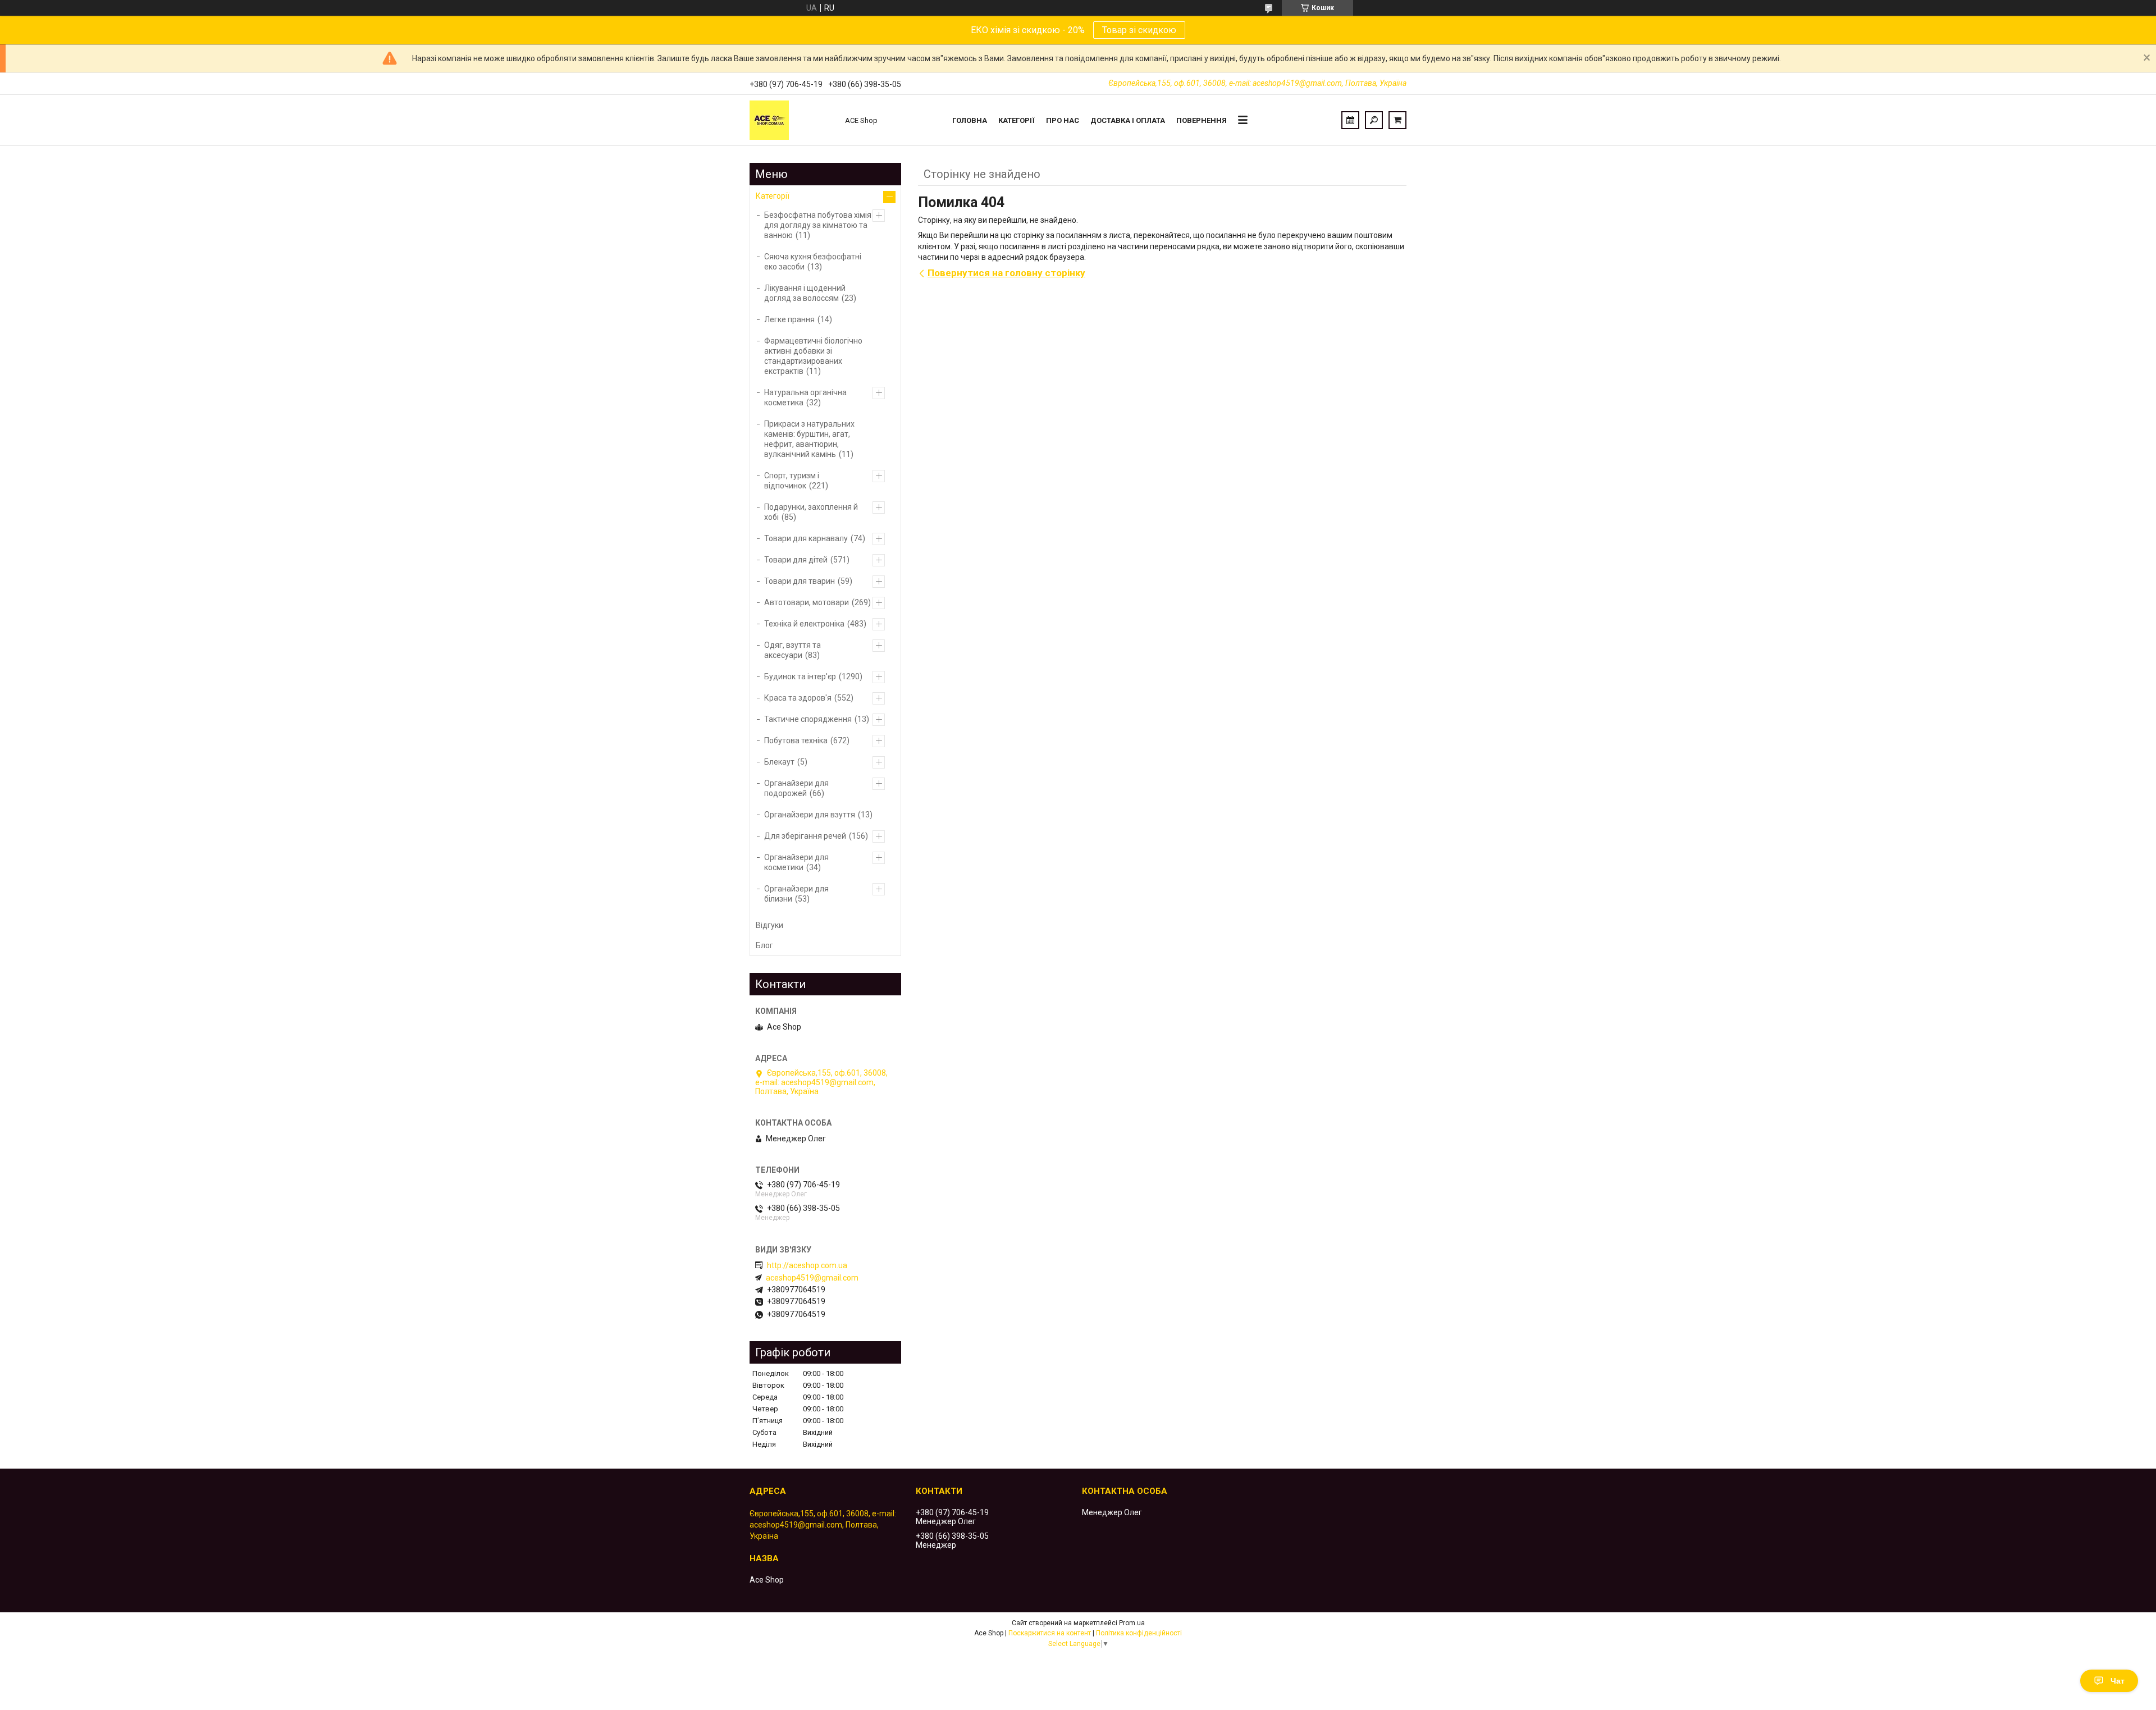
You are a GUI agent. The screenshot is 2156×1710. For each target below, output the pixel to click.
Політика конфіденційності (1139, 1633)
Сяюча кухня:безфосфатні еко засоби (813, 262)
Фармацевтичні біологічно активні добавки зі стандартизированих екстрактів (813, 356)
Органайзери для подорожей (796, 788)
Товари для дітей (796, 560)
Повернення (1202, 120)
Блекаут (779, 762)
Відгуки (769, 925)
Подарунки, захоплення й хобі (811, 512)
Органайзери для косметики (796, 862)
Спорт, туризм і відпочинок (792, 481)
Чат (2118, 1681)
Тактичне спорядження (808, 719)
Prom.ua (1132, 1623)
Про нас (1063, 120)
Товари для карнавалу (806, 538)
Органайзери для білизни (796, 894)
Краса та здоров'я (798, 698)
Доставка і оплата (1128, 120)
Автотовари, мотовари (807, 602)
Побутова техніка (796, 740)
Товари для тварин (800, 581)
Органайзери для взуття (810, 815)
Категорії (1017, 120)
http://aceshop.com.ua (807, 1265)
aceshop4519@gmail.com (812, 1278)
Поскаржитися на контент (1050, 1633)
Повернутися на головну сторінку (1006, 273)
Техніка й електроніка (804, 624)
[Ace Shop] (792, 120)
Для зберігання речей (805, 836)
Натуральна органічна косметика (805, 397)
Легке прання (789, 319)
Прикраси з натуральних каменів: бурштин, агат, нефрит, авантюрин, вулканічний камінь (809, 439)
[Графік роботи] (1350, 120)
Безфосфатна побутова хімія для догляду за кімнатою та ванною (818, 225)
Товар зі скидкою (1139, 30)
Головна (970, 120)
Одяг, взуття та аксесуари (792, 650)
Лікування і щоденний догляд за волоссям (805, 293)
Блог (764, 945)
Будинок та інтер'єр (800, 676)
